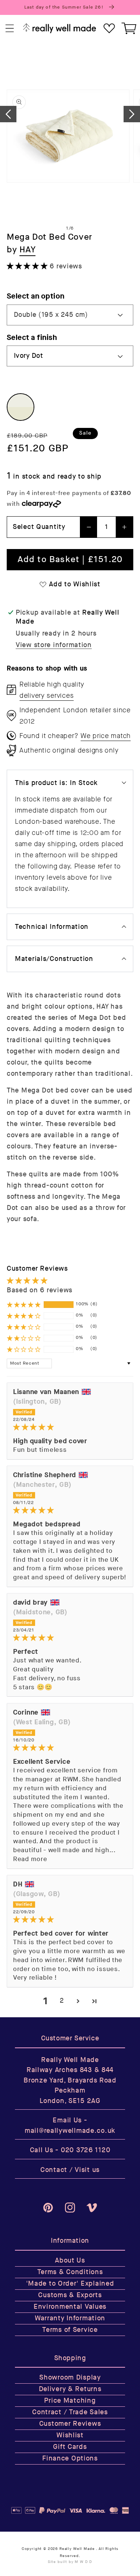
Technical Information (52, 927)
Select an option (36, 296)
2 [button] (62, 2001)
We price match (106, 736)
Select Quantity (39, 527)
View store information (54, 645)
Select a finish (32, 338)
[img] (70, 1427)
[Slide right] (132, 114)
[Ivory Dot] (21, 407)
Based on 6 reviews (40, 1290)
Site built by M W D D (70, 2562)
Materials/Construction (54, 959)
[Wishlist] (109, 29)
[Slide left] (8, 114)
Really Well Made (77, 2549)
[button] (10, 29)
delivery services (46, 696)
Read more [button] (30, 1859)
